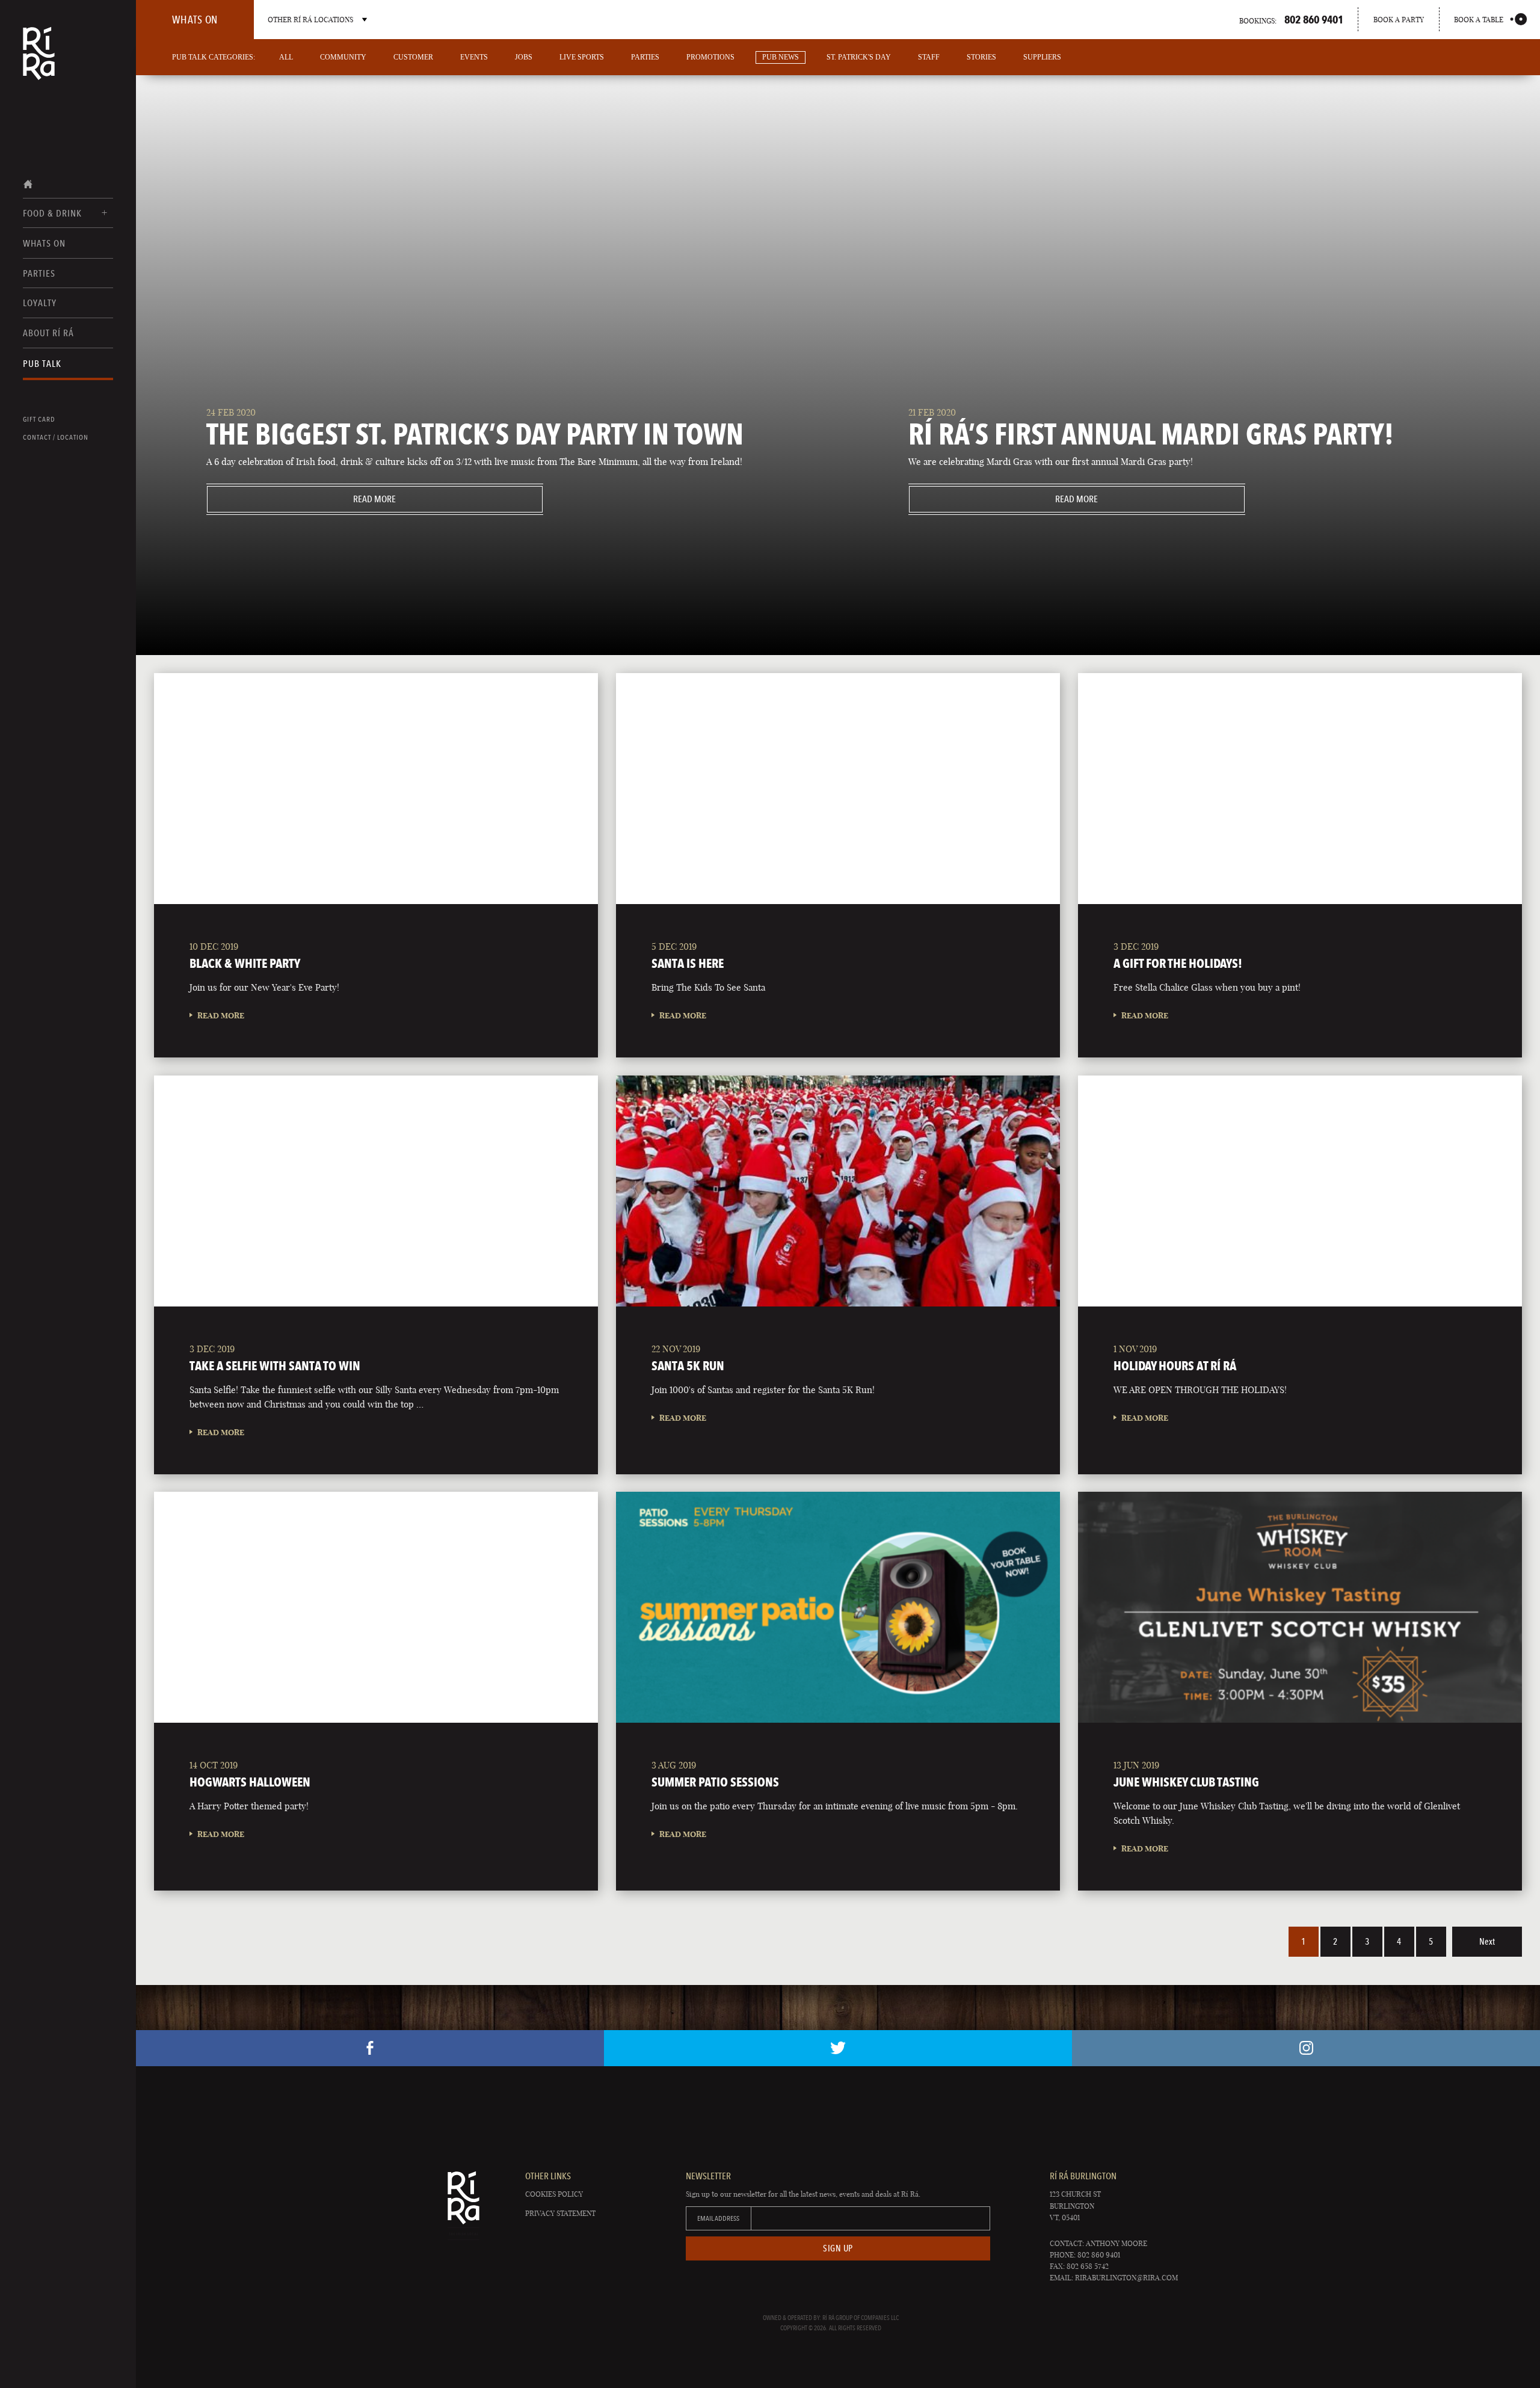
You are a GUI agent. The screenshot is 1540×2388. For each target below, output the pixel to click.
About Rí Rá (48, 333)
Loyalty (40, 303)
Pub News (781, 57)
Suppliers (1042, 57)
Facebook (370, 2048)
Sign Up (838, 2248)
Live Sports (582, 57)
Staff (929, 57)
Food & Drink (52, 213)
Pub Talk (42, 364)
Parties (39, 273)
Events (474, 57)
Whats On (44, 243)
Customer (413, 57)
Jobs (524, 57)
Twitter (838, 2048)
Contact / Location (56, 437)
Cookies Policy (554, 2194)
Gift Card (39, 419)
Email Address (718, 2218)
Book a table (1479, 20)
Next (1487, 1942)
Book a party (1399, 20)
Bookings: (1291, 19)
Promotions (710, 57)
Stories (981, 57)
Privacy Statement (560, 2213)
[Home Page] (39, 61)
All (286, 57)
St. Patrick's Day (859, 57)
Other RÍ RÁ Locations (310, 20)
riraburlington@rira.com (1126, 2278)
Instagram (1306, 2048)
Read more (302, 499)
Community (343, 57)
